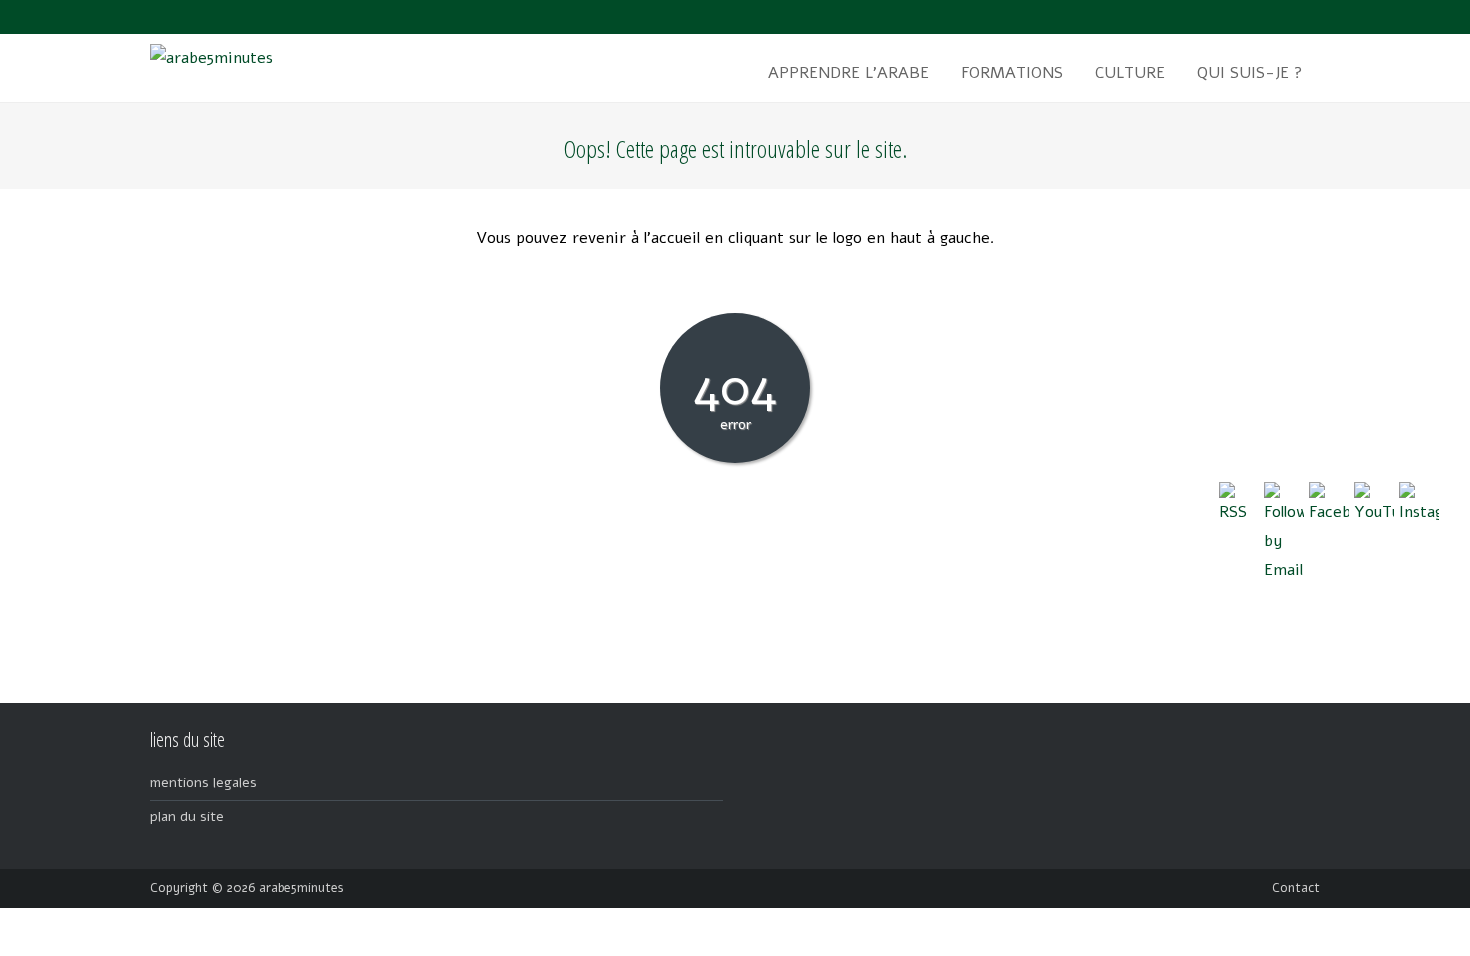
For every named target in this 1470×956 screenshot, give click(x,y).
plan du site (187, 816)
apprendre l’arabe (848, 73)
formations (1012, 73)
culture (1130, 73)
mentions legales (203, 782)
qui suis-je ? (1250, 73)
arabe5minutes (301, 888)
